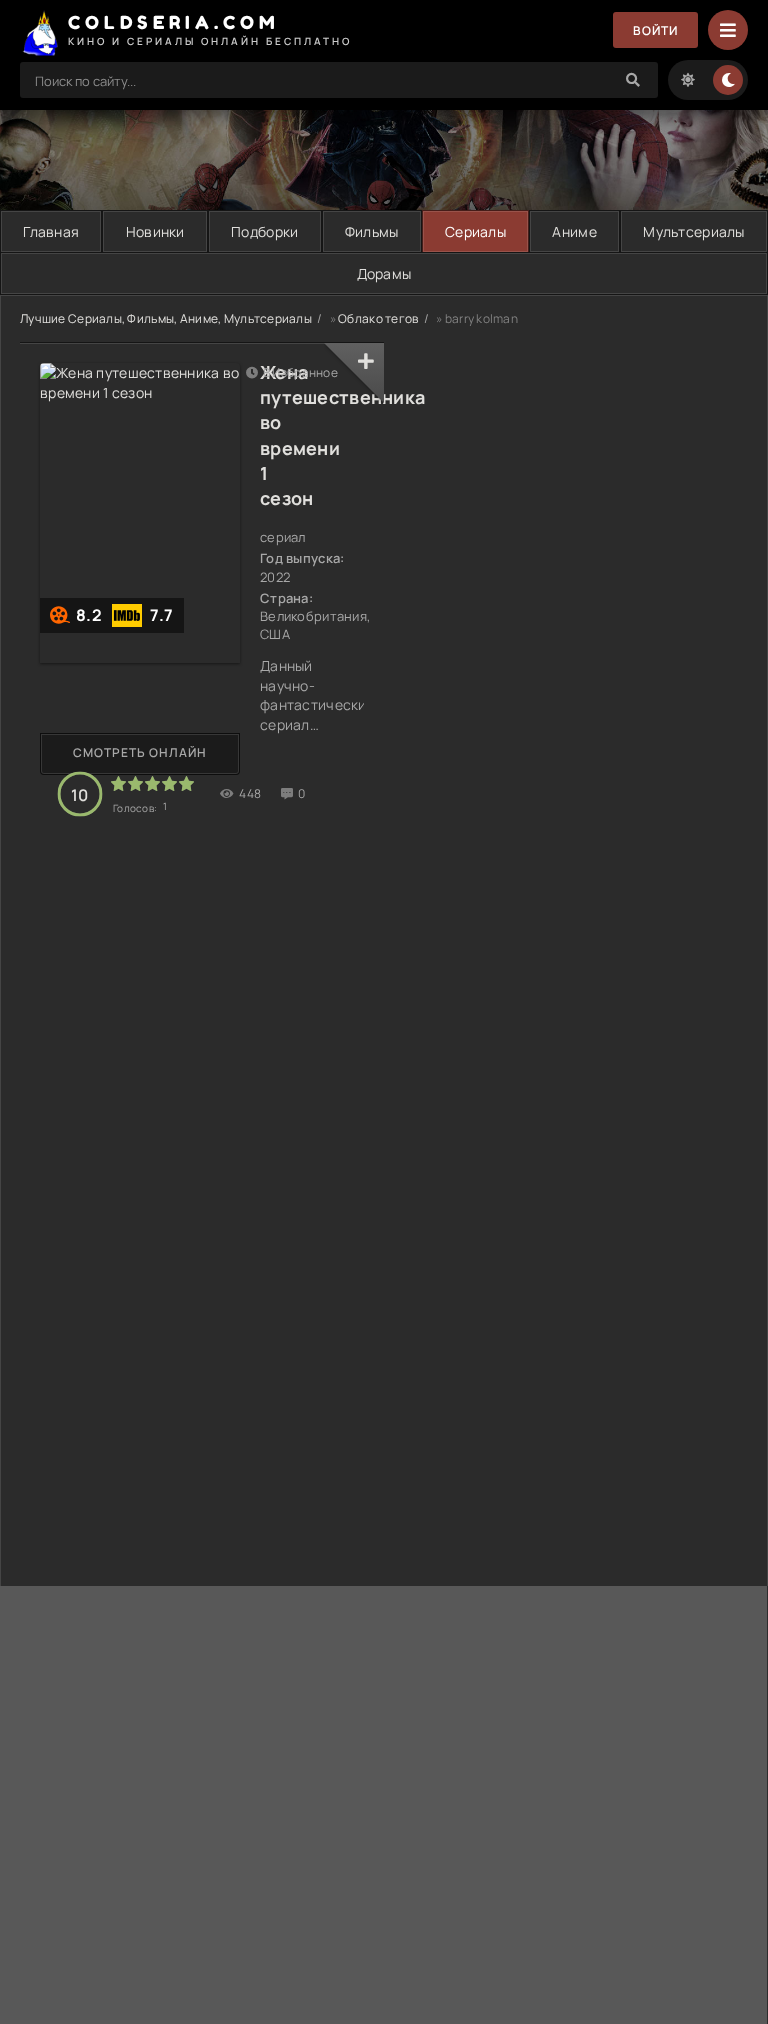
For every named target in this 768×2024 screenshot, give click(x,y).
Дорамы (384, 273)
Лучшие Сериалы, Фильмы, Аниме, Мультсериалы (166, 318)
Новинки (155, 231)
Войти (655, 30)
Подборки (264, 231)
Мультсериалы (693, 231)
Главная (51, 231)
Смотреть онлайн (140, 752)
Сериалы (475, 231)
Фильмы (372, 231)
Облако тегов (378, 318)
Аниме (574, 231)
